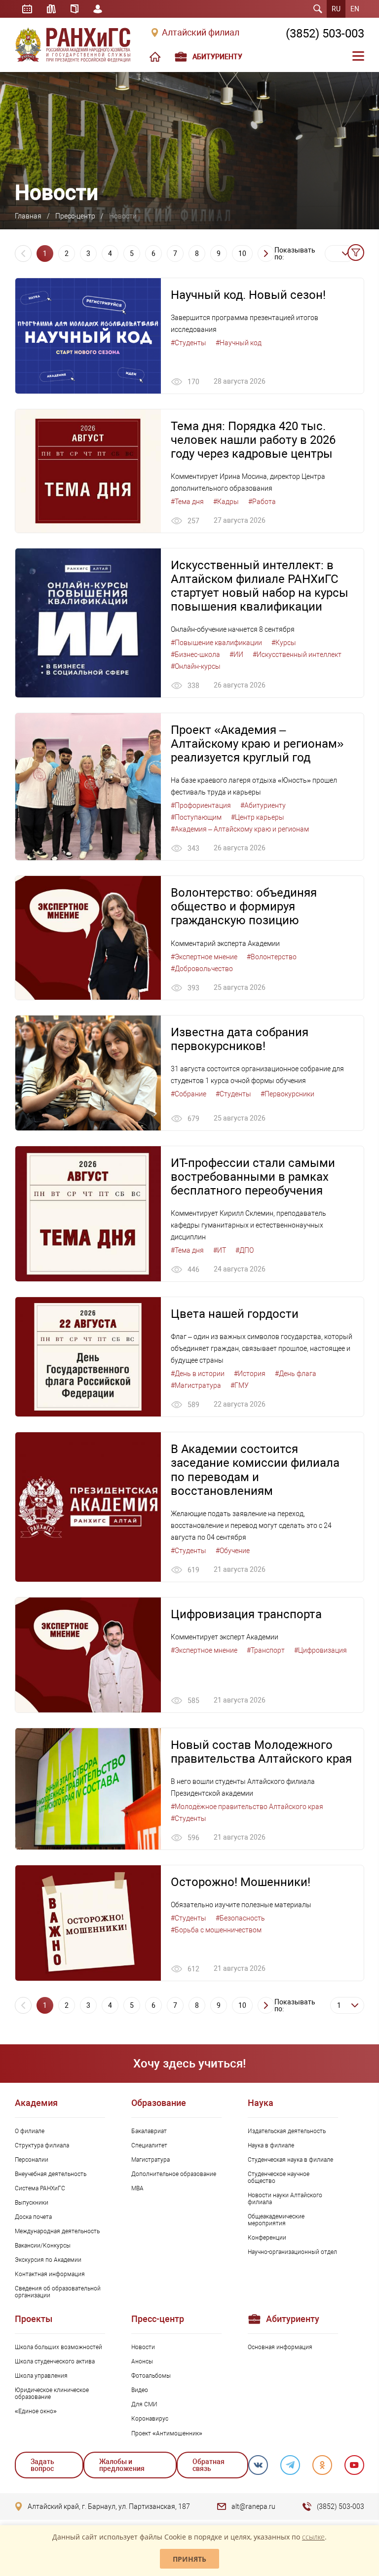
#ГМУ (240, 1385)
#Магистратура (196, 1385)
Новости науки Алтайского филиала (285, 2199)
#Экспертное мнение (204, 957)
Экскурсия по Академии (48, 2260)
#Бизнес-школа (195, 654)
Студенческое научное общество (279, 2177)
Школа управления (41, 2376)
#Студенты (189, 343)
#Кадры (226, 502)
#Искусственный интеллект (297, 654)
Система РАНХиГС (40, 2188)
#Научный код (239, 343)
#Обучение (233, 1551)
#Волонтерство (272, 957)
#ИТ (220, 1250)
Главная (28, 216)
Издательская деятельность (287, 2131)
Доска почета (33, 2217)
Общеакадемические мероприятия (276, 2220)
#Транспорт (266, 1650)
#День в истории (198, 1374)
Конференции (267, 2238)
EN (355, 9)
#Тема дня (187, 502)
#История (250, 1374)
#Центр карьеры (258, 817)
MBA (137, 2188)
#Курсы (284, 643)
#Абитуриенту (263, 805)
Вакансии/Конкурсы (43, 2246)
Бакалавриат (149, 2131)
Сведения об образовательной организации (58, 2292)
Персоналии (32, 2160)
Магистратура (151, 2160)
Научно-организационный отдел (292, 2252)
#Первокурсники (287, 1094)
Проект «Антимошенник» (167, 2433)
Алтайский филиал (201, 33)
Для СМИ (144, 2404)
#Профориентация (201, 805)
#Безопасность (240, 1918)
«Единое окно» (36, 2411)
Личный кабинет (98, 9)
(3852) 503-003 (325, 34)
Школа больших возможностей (58, 2347)
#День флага (296, 1374)
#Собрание (189, 1094)
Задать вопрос (42, 2465)
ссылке (313, 2537)
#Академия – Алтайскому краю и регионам (240, 829)
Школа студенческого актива (55, 2361)
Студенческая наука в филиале (290, 2160)
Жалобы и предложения (122, 2465)
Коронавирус (150, 2419)
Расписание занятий (27, 9)
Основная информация (280, 2347)
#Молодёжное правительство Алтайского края (247, 1807)
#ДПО (245, 1250)
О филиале (30, 2131)
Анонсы (142, 2361)
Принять (189, 2559)
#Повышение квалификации (216, 643)
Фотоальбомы (151, 2376)
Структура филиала (42, 2145)
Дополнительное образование (174, 2174)
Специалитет (149, 2145)
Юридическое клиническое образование (52, 2394)
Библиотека (51, 9)
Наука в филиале (271, 2145)
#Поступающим (196, 817)
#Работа (262, 502)
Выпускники (32, 2203)
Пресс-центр (75, 216)
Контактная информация (50, 2274)
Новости (143, 2347)
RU (336, 9)
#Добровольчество (202, 969)
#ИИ (236, 654)
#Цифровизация (321, 1650)
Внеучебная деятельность (51, 2174)
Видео (140, 2390)
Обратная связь (208, 2465)
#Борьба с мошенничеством (216, 1930)
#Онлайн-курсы (196, 666)
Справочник (75, 9)
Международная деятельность (57, 2231)
